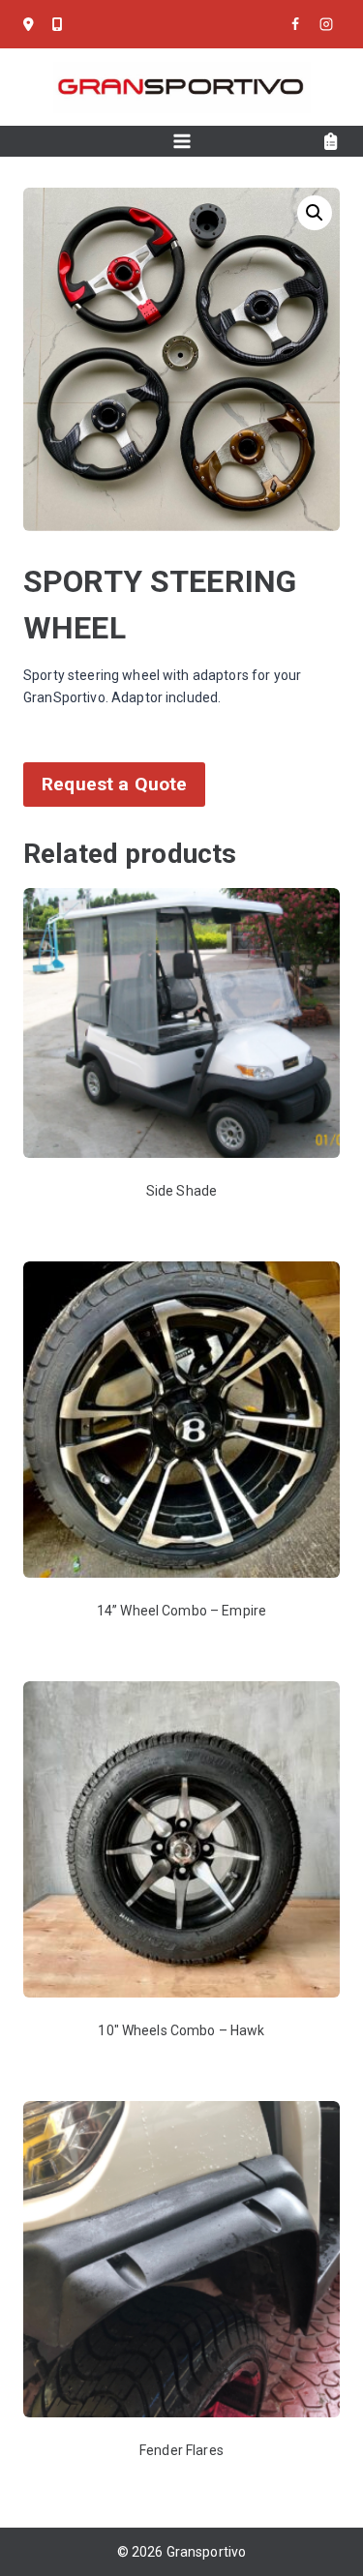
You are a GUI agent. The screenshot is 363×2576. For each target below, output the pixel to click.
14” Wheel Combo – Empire (181, 1611)
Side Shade (181, 1191)
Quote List (332, 142)
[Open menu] (181, 141)
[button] (315, 213)
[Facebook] (295, 24)
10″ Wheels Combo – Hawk (181, 2030)
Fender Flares (181, 2450)
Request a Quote (114, 784)
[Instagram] (326, 24)
